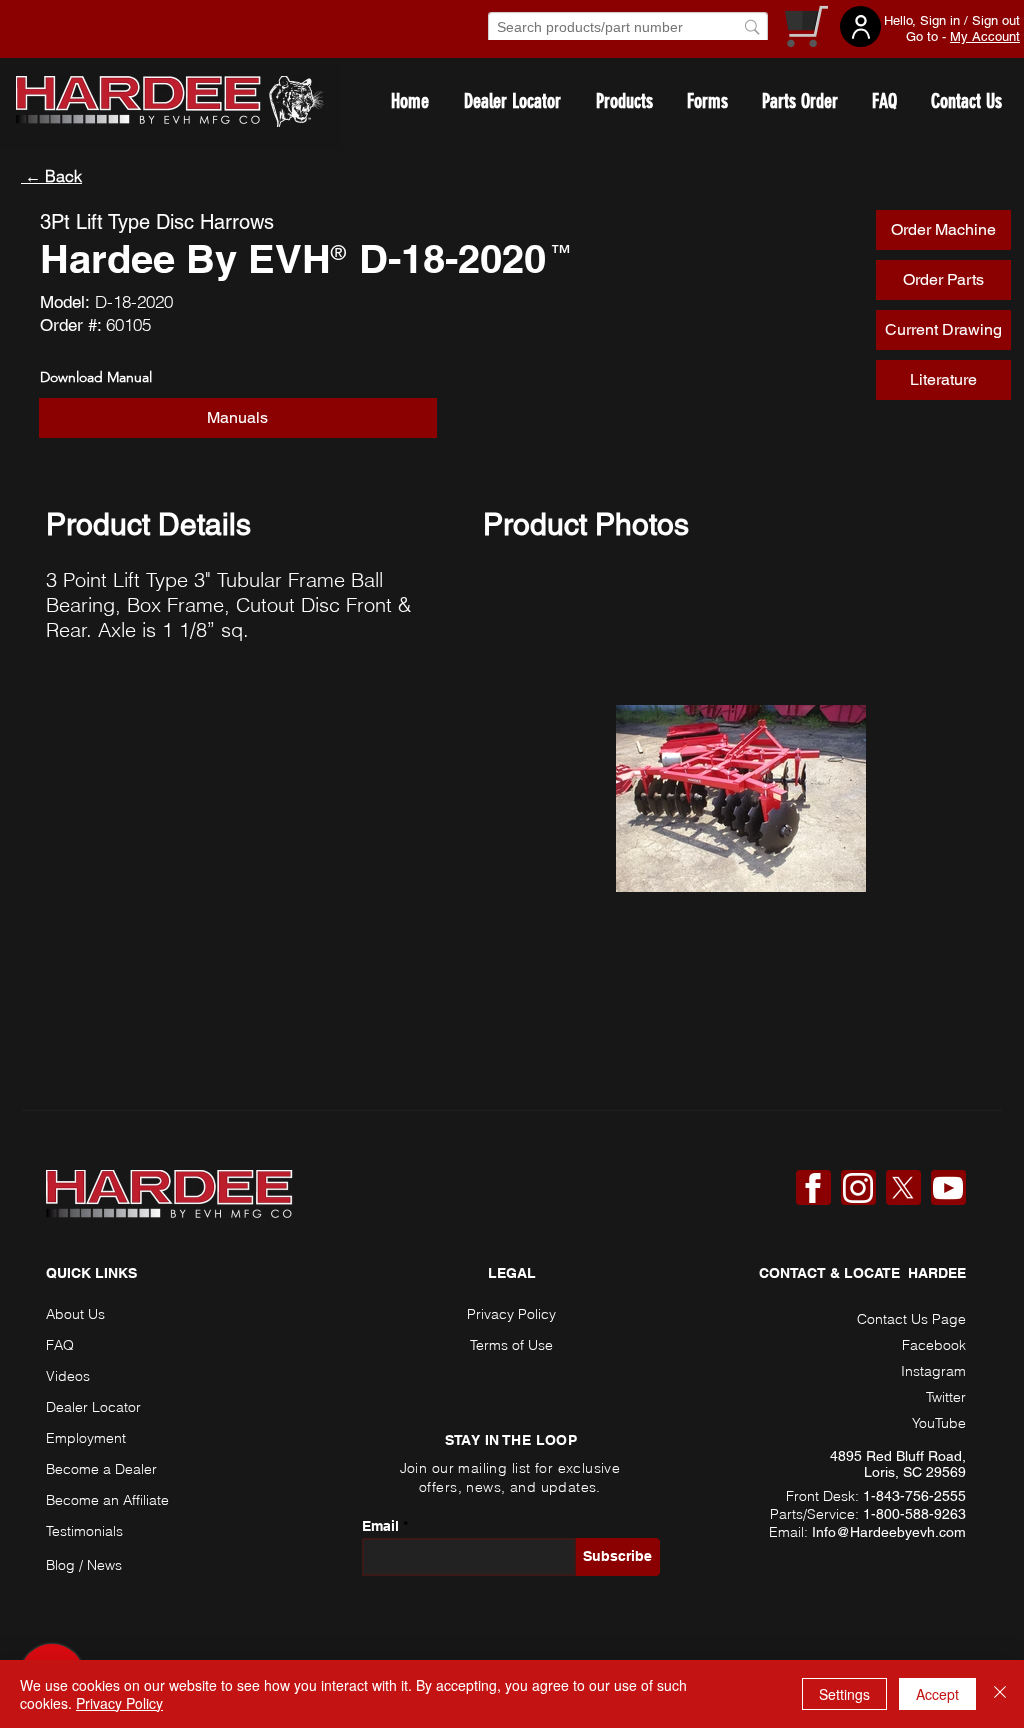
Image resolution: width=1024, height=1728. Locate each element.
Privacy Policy (119, 1703)
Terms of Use (511, 1345)
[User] (860, 26)
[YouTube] (948, 1188)
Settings (844, 1694)
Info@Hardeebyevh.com (889, 1532)
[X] (903, 1188)
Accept (937, 1694)
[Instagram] (858, 1188)
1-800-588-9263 (914, 1514)
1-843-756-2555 (914, 1496)
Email (380, 1526)
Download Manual (96, 377)
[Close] (1000, 1694)
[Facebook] (813, 1188)
